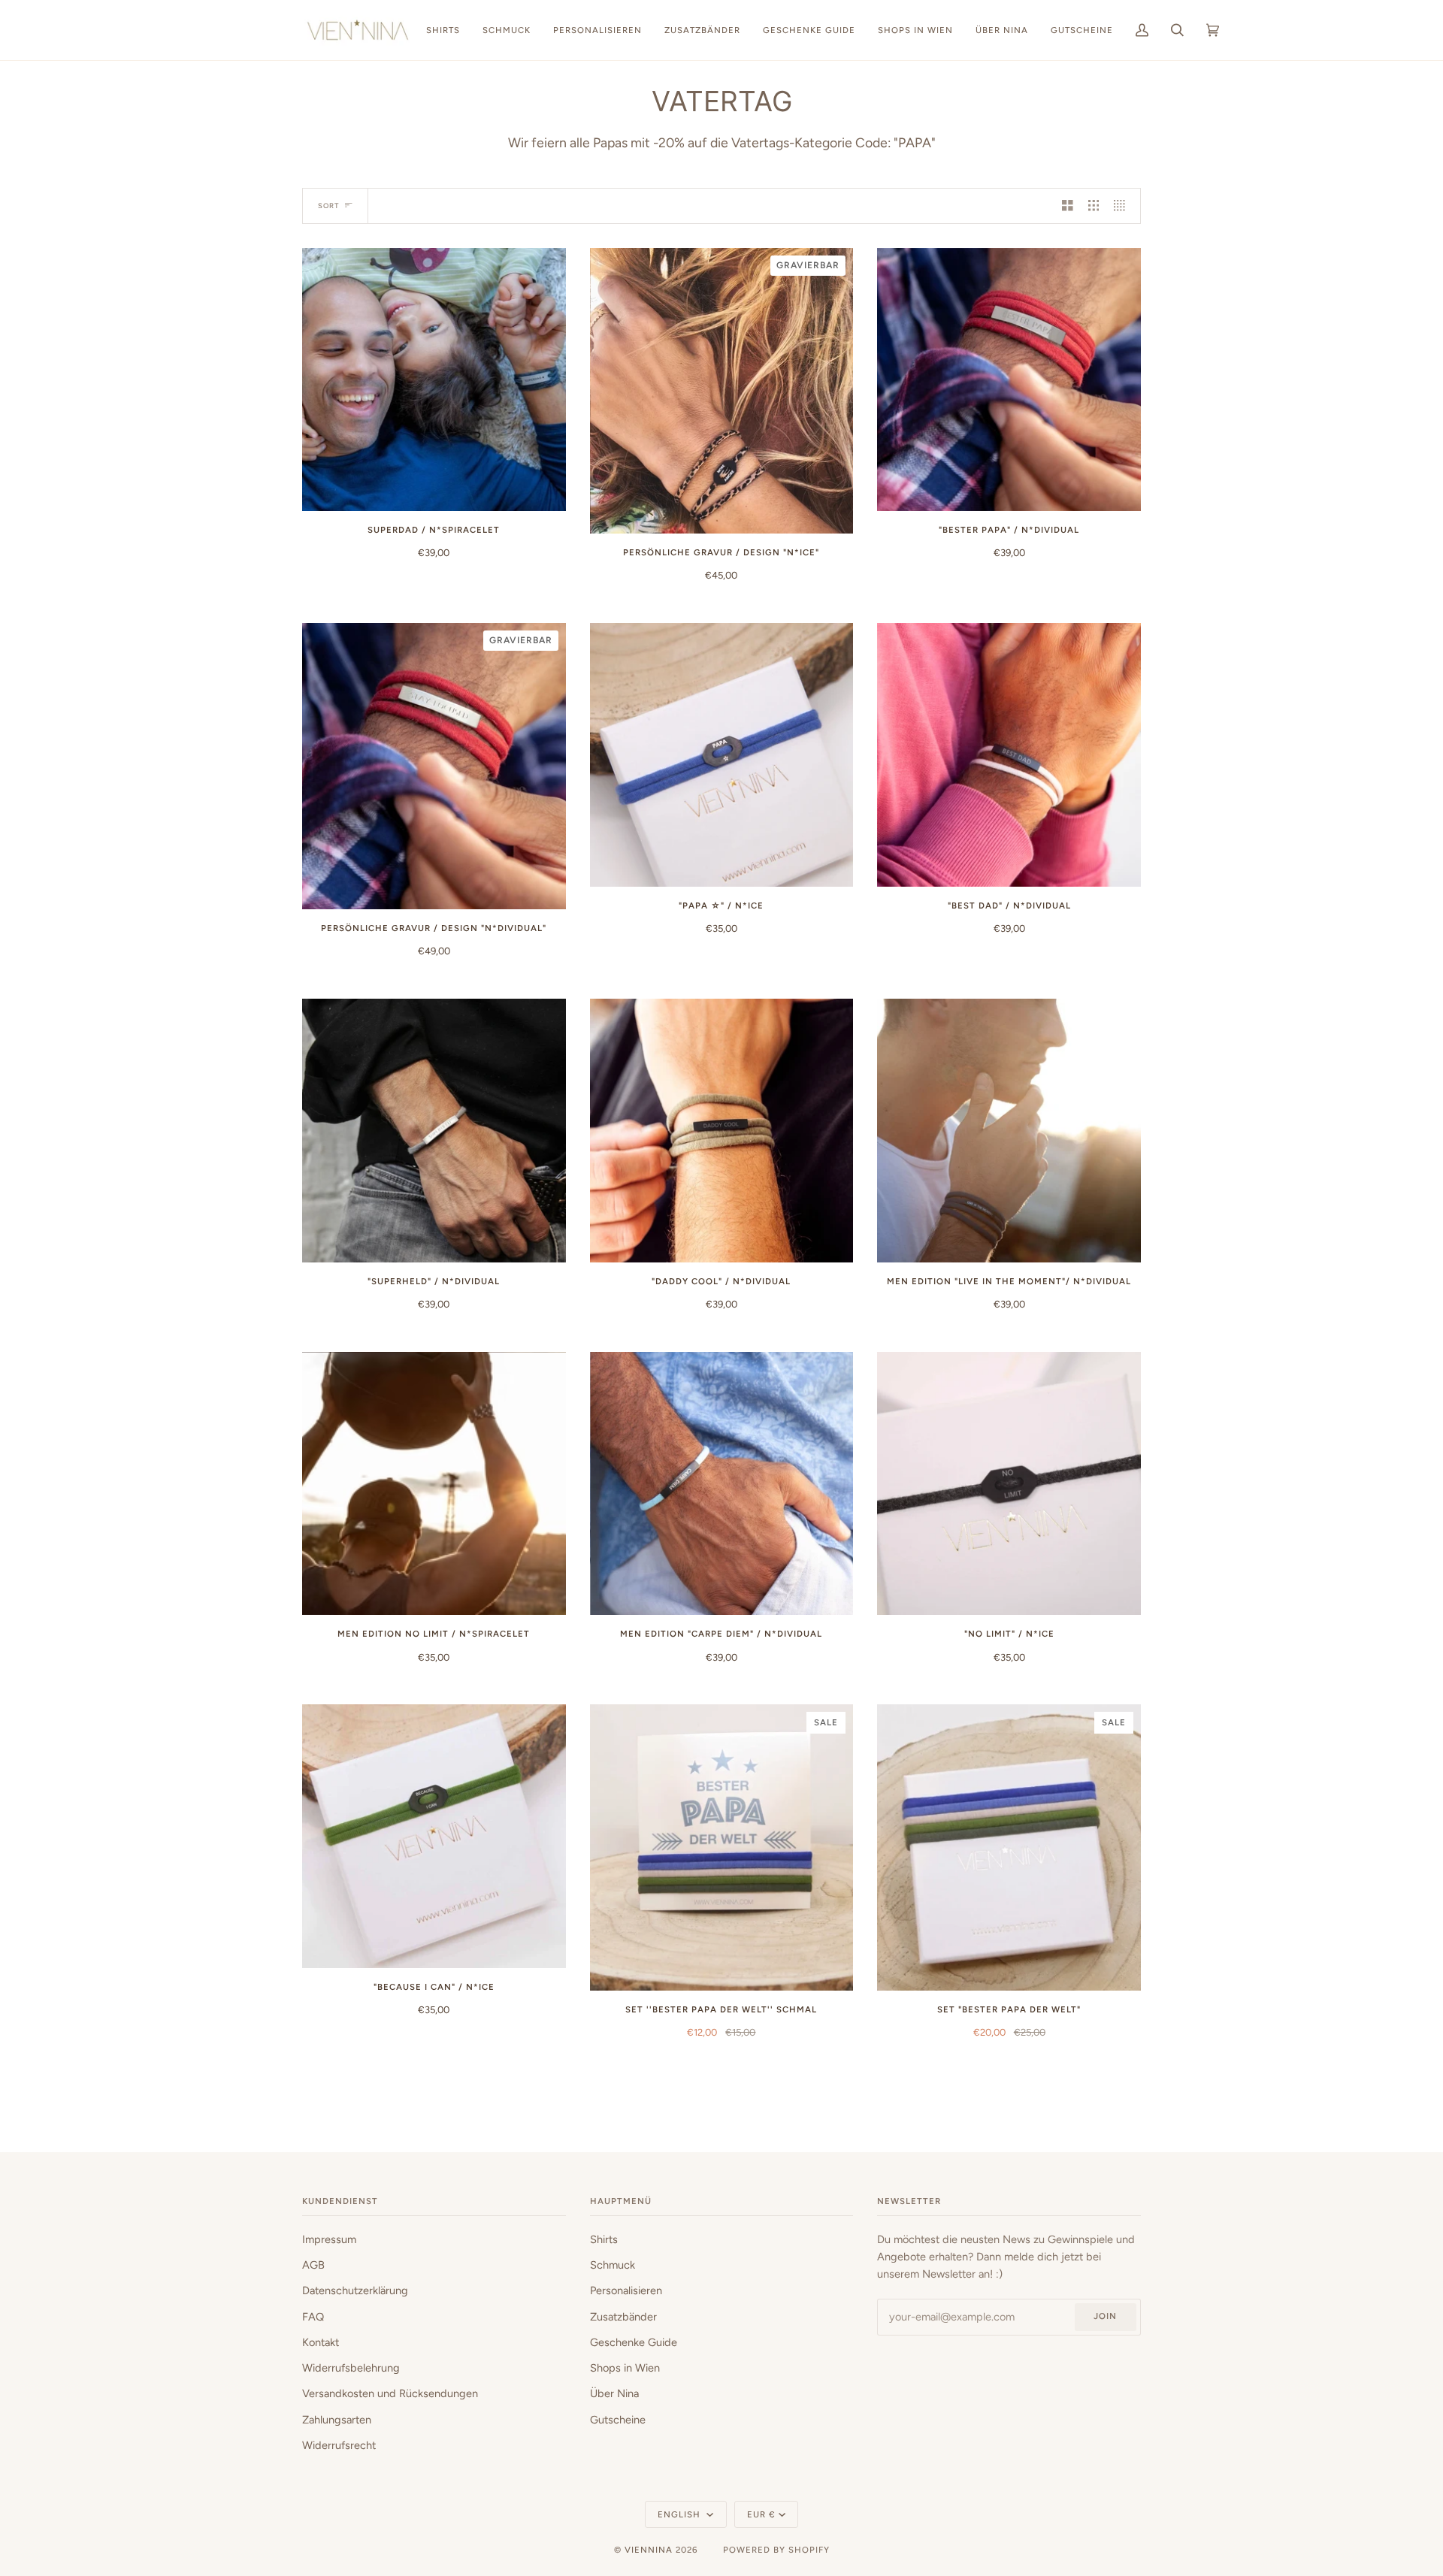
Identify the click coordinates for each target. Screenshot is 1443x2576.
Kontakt (321, 2342)
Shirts (604, 2239)
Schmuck (613, 2265)
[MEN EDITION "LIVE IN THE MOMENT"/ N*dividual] (1009, 1131)
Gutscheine (618, 2420)
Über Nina (614, 2393)
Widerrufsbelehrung (351, 2368)
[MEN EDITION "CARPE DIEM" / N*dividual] (722, 1484)
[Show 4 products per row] (1123, 206)
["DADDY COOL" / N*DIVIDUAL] (722, 1131)
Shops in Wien (625, 2368)
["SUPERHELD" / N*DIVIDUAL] (434, 1131)
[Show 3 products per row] (1094, 206)
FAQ (313, 2317)
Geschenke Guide (634, 2342)
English (681, 2514)
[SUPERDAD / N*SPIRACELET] (434, 380)
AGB (313, 2265)
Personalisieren (626, 2290)
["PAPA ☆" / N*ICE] (722, 755)
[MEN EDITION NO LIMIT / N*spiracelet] (434, 1484)
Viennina (649, 2550)
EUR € (761, 2514)
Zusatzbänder (623, 2317)
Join (1105, 2316)
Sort (328, 206)
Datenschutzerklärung (355, 2290)
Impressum (329, 2239)
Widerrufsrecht (339, 2445)
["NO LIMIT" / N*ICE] (1009, 1484)
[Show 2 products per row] (1068, 206)
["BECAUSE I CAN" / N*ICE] (434, 1836)
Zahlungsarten (337, 2420)
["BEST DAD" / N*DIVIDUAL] (1009, 755)
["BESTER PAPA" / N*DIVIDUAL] (1009, 380)
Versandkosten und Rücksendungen (390, 2393)
